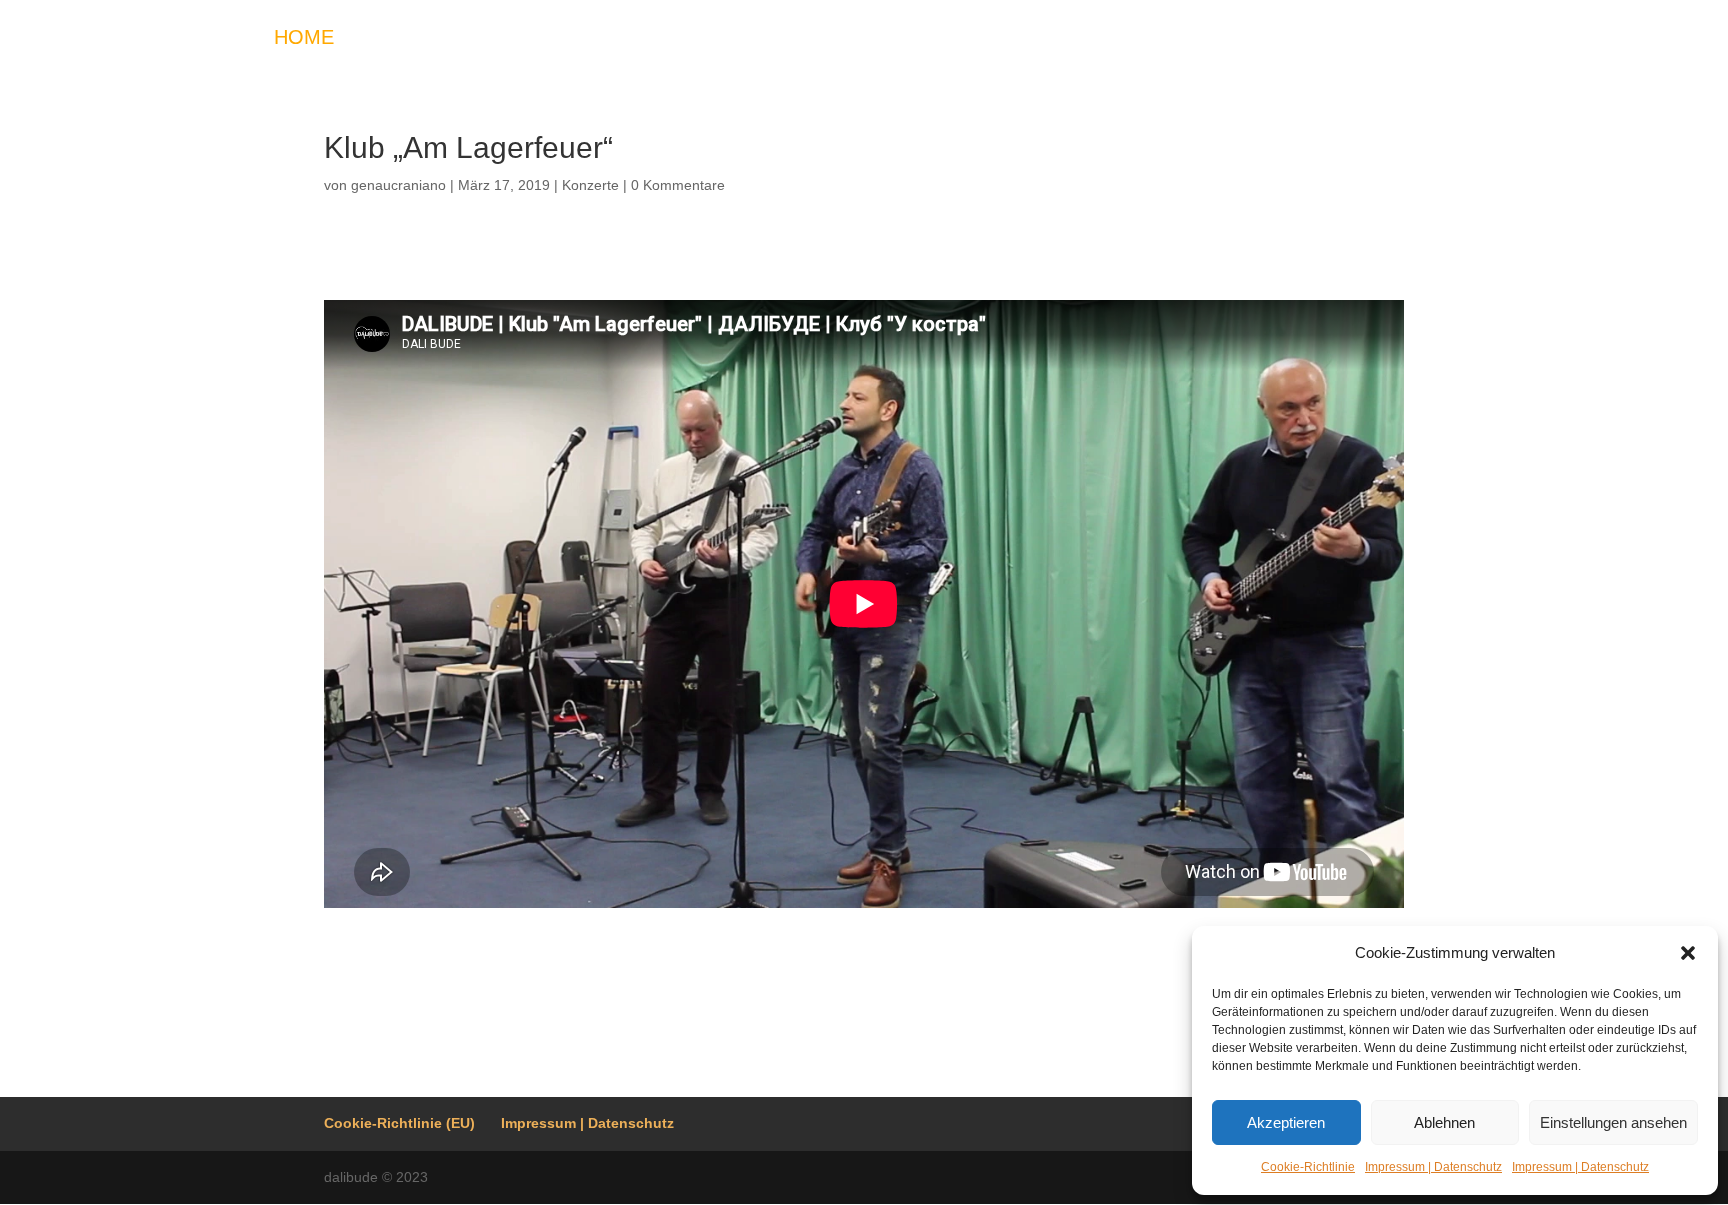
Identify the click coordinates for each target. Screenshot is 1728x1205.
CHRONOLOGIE (1378, 39)
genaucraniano (398, 185)
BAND (860, 39)
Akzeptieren (1286, 1122)
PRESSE (1070, 39)
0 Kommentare (678, 185)
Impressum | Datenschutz (1433, 1167)
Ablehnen (1444, 1122)
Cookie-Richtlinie (1308, 1167)
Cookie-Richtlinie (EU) (399, 1123)
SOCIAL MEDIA (1206, 39)
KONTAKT (959, 39)
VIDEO (592, 39)
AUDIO (680, 39)
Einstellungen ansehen (1613, 1122)
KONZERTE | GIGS (447, 39)
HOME (304, 39)
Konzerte (590, 185)
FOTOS (772, 39)
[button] (1688, 953)
